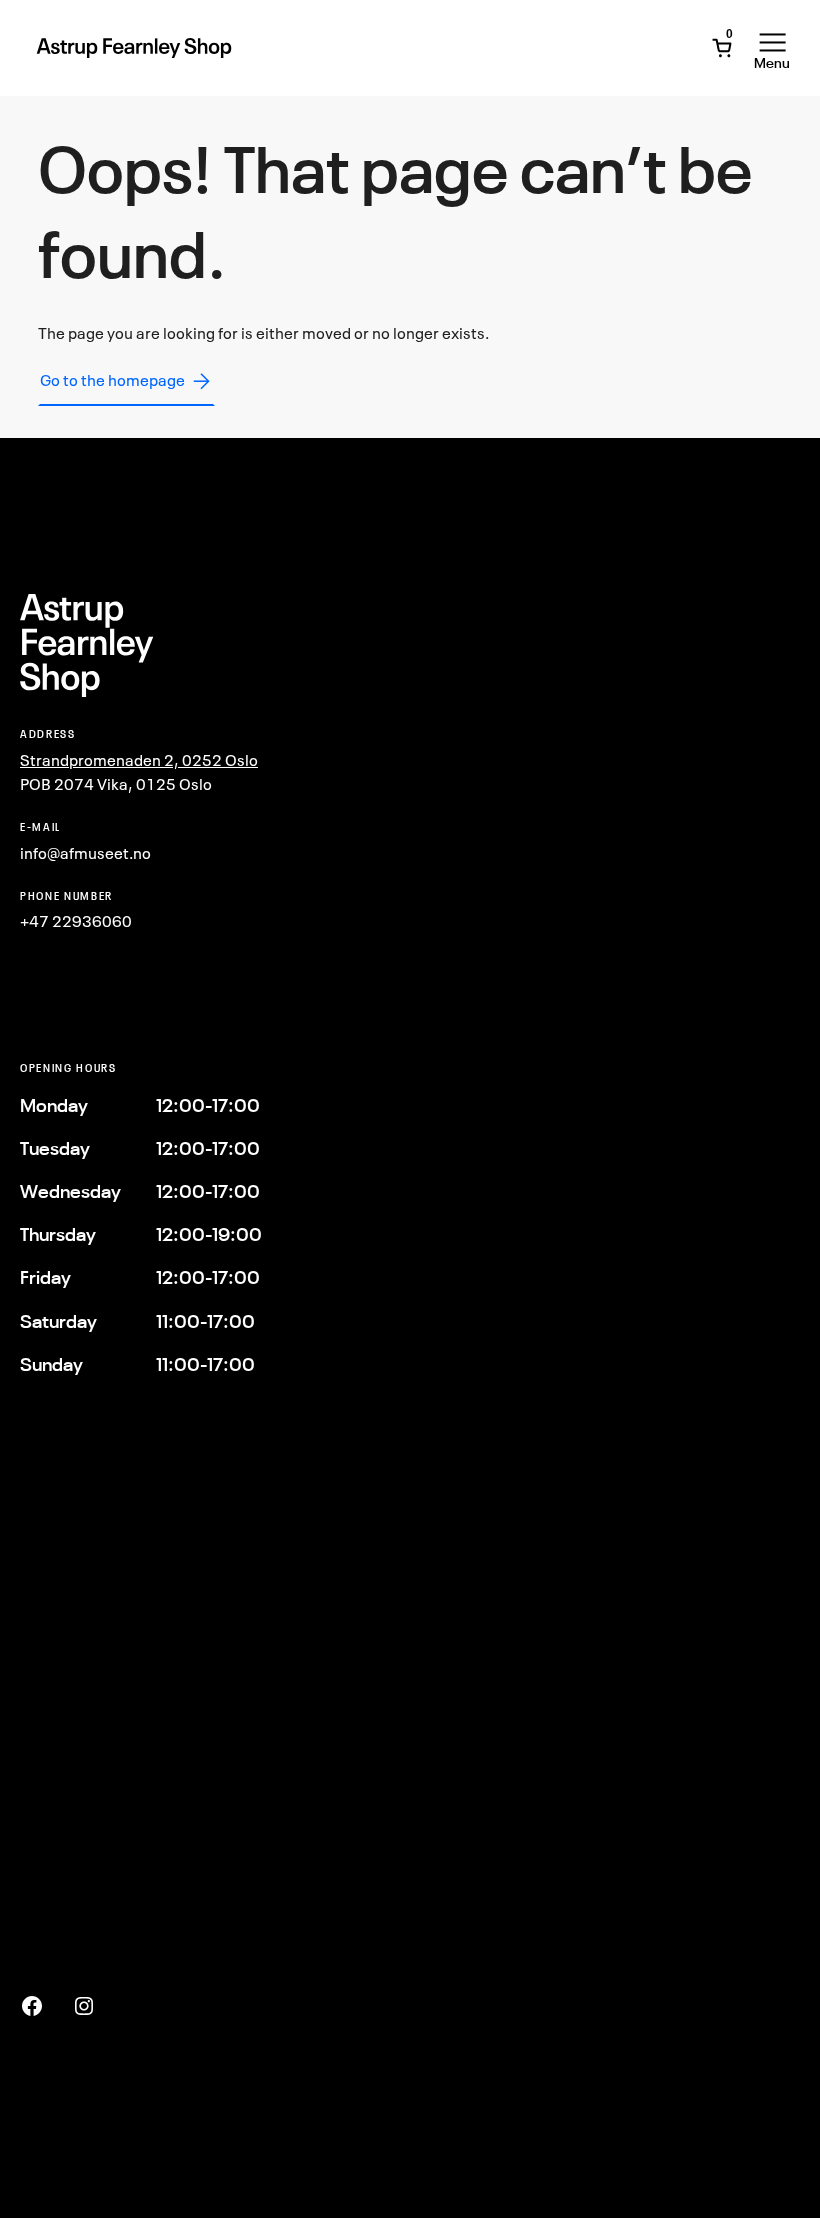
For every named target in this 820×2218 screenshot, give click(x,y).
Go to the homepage (112, 380)
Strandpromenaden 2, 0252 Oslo (139, 760)
